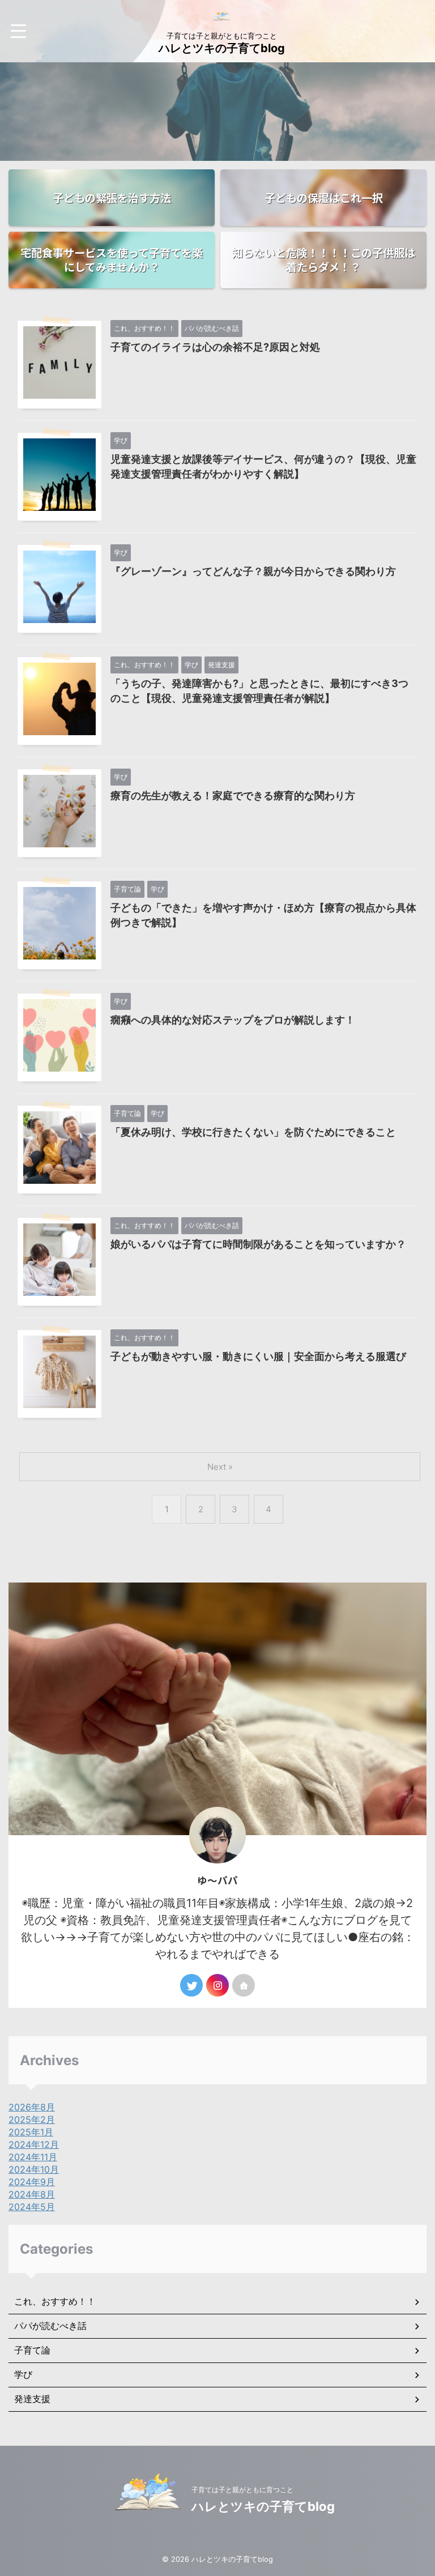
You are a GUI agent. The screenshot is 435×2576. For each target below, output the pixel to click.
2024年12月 (34, 2144)
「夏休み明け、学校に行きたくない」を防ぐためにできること (253, 1132)
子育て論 (32, 2350)
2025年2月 (32, 2119)
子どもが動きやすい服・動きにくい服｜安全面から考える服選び (258, 1356)
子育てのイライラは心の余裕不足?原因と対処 (215, 347)
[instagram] (217, 1985)
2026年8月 (32, 2107)
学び (23, 2374)
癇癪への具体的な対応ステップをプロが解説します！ (233, 1020)
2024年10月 (34, 2169)
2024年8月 (32, 2194)
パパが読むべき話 (50, 2326)
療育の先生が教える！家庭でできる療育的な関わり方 (233, 796)
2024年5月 (32, 2207)
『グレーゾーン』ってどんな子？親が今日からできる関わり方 (253, 571)
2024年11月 (33, 2157)
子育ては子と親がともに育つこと (242, 2490)
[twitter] (191, 1985)
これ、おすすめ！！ (55, 2301)
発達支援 (32, 2399)
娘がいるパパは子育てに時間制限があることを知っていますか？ (258, 1244)
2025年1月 (31, 2132)
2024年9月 (32, 2182)
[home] (244, 1985)
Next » (220, 1467)
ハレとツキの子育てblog (222, 48)
